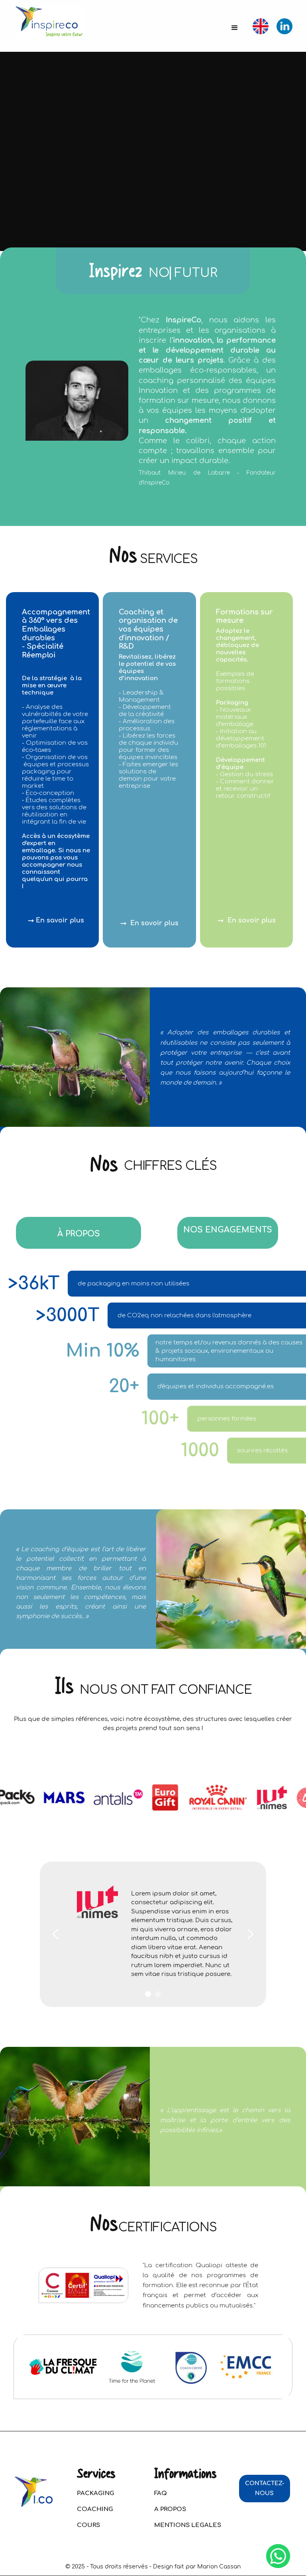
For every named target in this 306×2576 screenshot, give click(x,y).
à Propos (79, 1234)
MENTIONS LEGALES (188, 2525)
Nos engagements (228, 1230)
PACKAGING (96, 2493)
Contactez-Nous (265, 2488)
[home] (49, 23)
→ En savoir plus (56, 920)
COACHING (95, 2509)
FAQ (161, 2493)
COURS (88, 2525)
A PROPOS (170, 2509)
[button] (235, 28)
